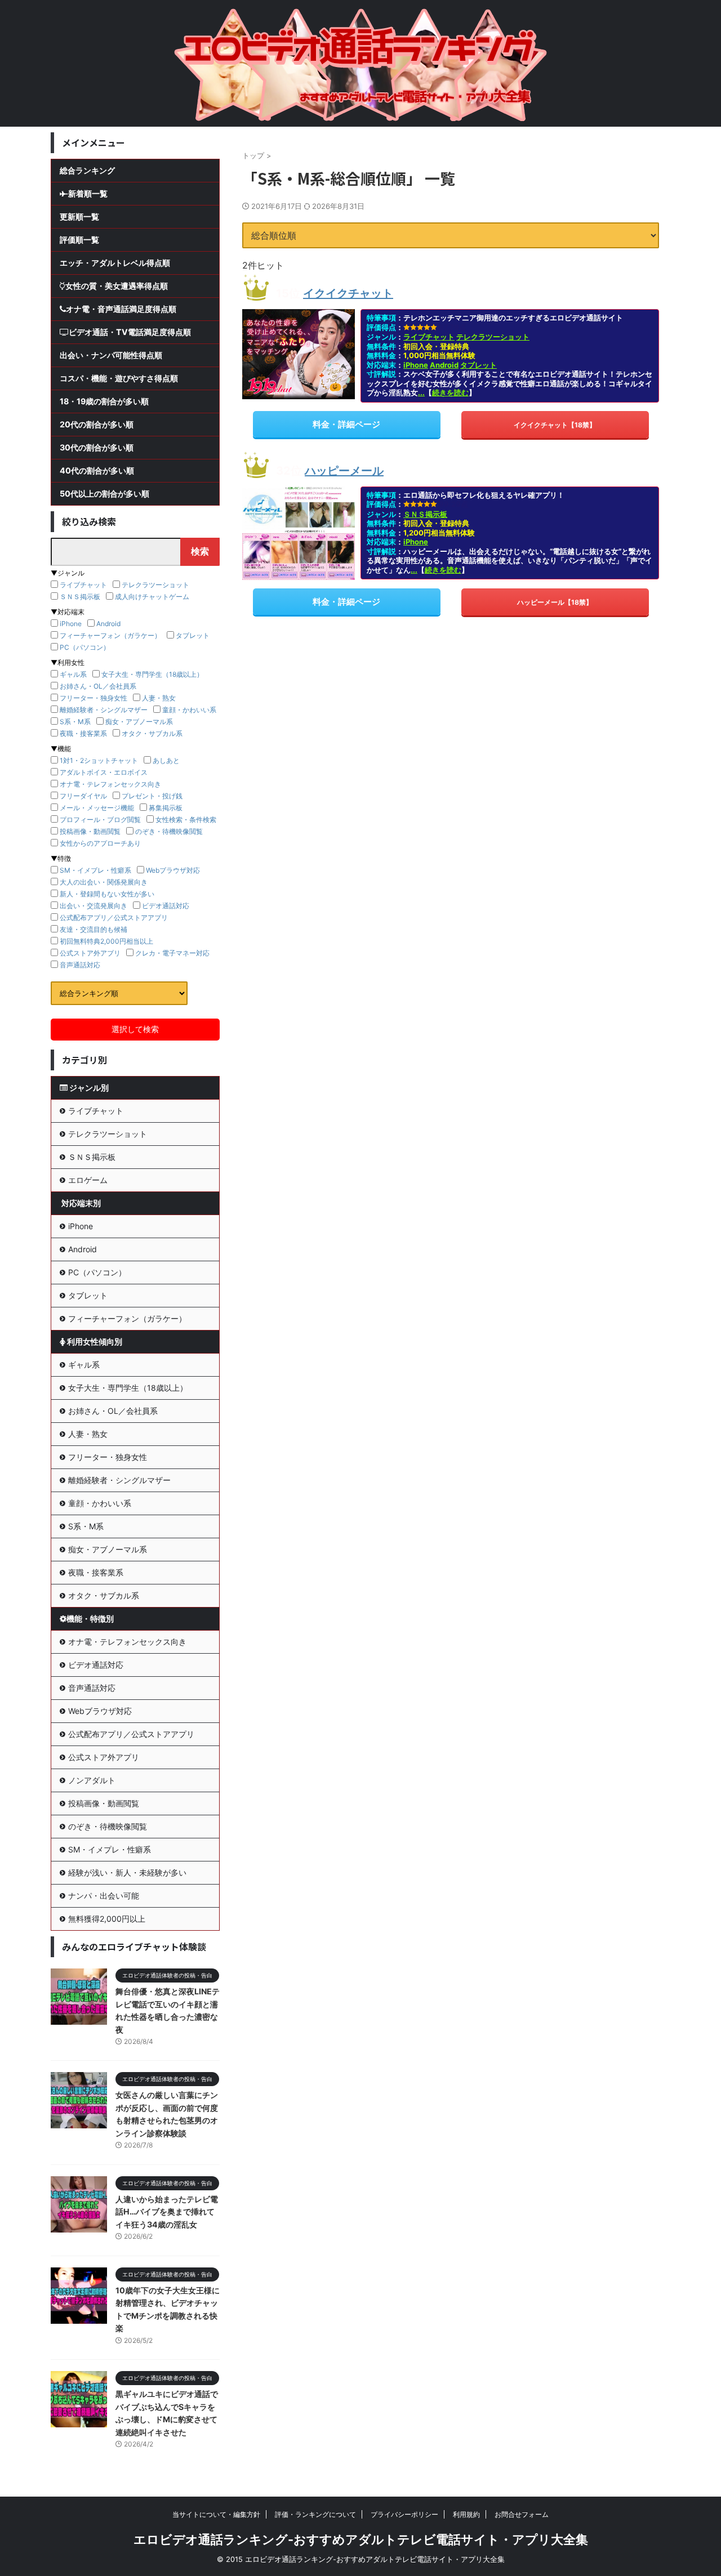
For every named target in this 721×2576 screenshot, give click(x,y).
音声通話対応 (80, 965)
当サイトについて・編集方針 (216, 2514)
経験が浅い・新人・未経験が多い (127, 1872)
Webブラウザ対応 (173, 870)
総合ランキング (87, 170)
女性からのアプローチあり (100, 843)
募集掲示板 (166, 808)
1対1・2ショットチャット (99, 760)
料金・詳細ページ (346, 424)
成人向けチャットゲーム (152, 597)
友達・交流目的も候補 (94, 929)
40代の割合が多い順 (97, 470)
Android (444, 365)
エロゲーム (88, 1180)
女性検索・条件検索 (186, 820)
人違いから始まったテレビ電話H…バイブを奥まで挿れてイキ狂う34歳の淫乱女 (167, 2212)
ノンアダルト (92, 1780)
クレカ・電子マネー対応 (172, 953)
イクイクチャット (348, 293)
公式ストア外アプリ (90, 953)
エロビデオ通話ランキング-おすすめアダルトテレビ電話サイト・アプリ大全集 (361, 2539)
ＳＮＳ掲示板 (425, 514)
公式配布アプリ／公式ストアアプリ (114, 918)
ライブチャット (429, 337)
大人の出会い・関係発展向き (104, 882)
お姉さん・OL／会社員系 (98, 686)
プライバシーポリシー (404, 2514)
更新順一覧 (79, 216)
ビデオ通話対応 (166, 906)
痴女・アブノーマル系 (139, 722)
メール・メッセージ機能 (97, 808)
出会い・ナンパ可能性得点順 (111, 355)
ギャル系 (73, 674)
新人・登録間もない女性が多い (107, 894)
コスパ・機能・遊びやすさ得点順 (119, 378)
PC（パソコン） (85, 647)
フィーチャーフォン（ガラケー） (110, 635)
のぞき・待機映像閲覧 (169, 831)
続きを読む (450, 392)
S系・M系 (75, 722)
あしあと (166, 760)
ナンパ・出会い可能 (104, 1896)
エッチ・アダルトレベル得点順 (115, 263)
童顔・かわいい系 (189, 710)
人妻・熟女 (159, 698)
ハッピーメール (344, 471)
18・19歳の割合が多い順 (104, 401)
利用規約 (466, 2514)
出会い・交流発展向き (94, 906)
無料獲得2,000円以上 (107, 1919)
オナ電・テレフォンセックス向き (110, 784)
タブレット (479, 365)
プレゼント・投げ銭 (152, 796)
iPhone (416, 365)
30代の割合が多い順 (97, 447)
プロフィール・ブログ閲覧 (100, 820)
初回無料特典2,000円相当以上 (106, 941)
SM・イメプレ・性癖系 (95, 870)
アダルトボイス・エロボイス (104, 772)
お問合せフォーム (522, 2514)
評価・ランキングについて (315, 2514)
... (421, 392)
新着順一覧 (88, 193)
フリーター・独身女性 (94, 698)
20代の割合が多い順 (97, 424)
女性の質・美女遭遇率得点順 (117, 286)
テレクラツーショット (493, 337)
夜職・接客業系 (83, 733)
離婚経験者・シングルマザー (104, 710)
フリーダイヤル (83, 796)
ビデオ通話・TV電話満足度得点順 (130, 332)
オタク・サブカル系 (152, 733)
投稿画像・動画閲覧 (90, 831)
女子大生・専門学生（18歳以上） (152, 674)
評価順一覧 (79, 240)
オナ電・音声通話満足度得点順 (121, 309)
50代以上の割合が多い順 (104, 494)
